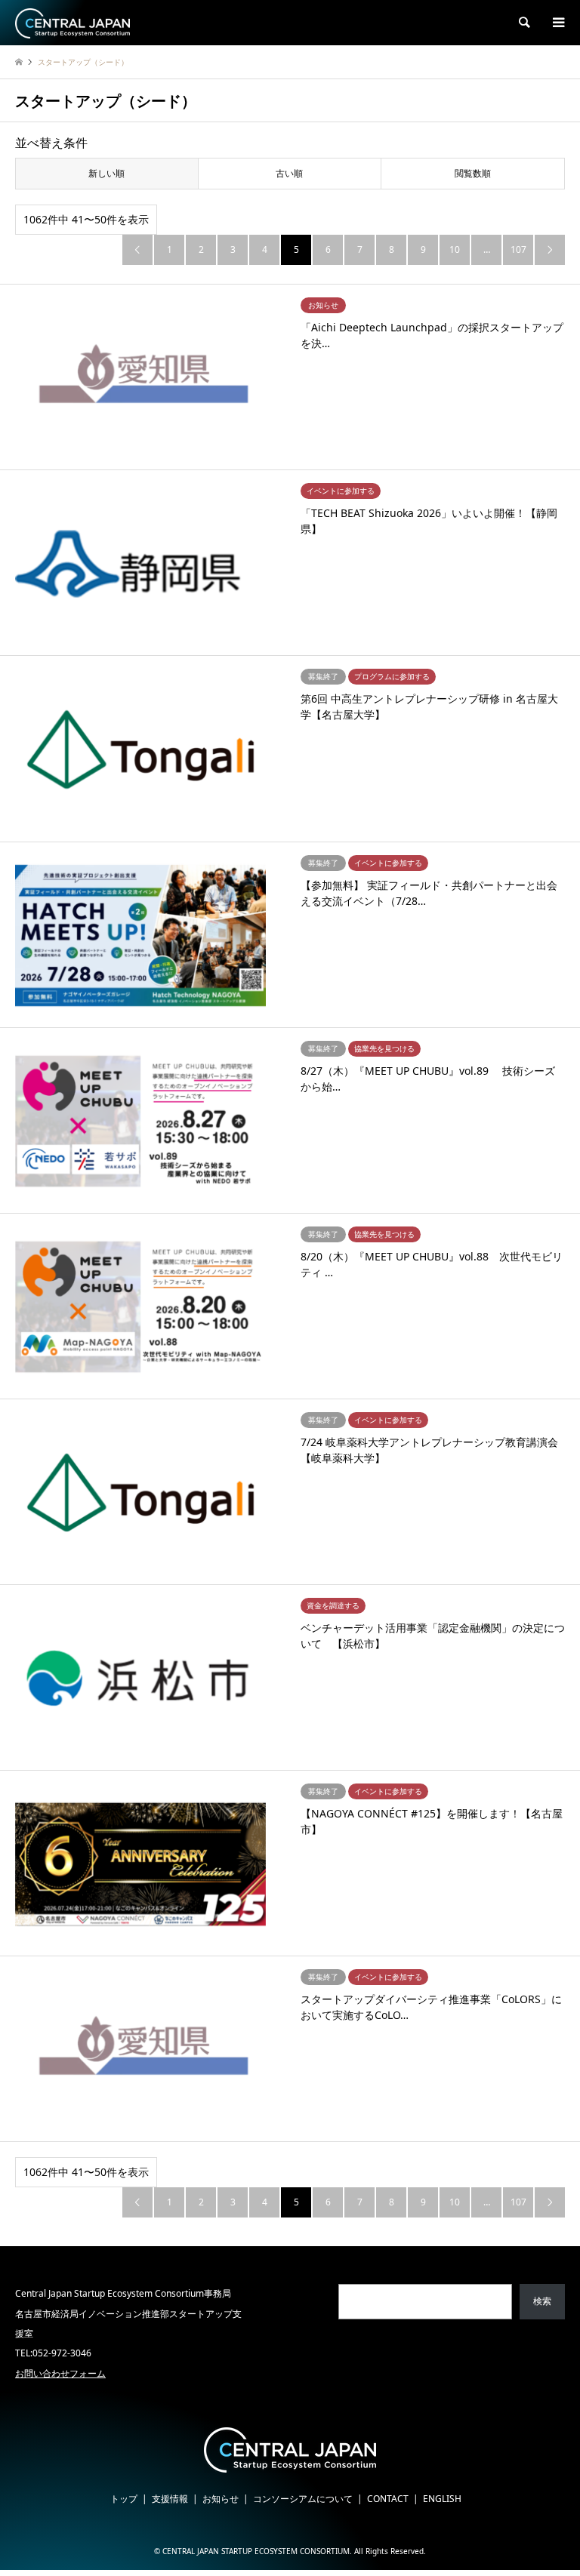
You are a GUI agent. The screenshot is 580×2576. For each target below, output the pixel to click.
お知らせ (221, 2499)
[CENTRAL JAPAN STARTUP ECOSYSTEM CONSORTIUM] (72, 22)
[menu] (557, 23)
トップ (124, 2499)
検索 (542, 2301)
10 (455, 249)
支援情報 (170, 2499)
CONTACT (388, 2499)
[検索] (523, 23)
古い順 (289, 173)
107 (518, 249)
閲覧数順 (473, 173)
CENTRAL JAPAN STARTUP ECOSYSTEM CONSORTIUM (256, 2551)
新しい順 (106, 173)
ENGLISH (442, 2499)
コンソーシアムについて (303, 2499)
